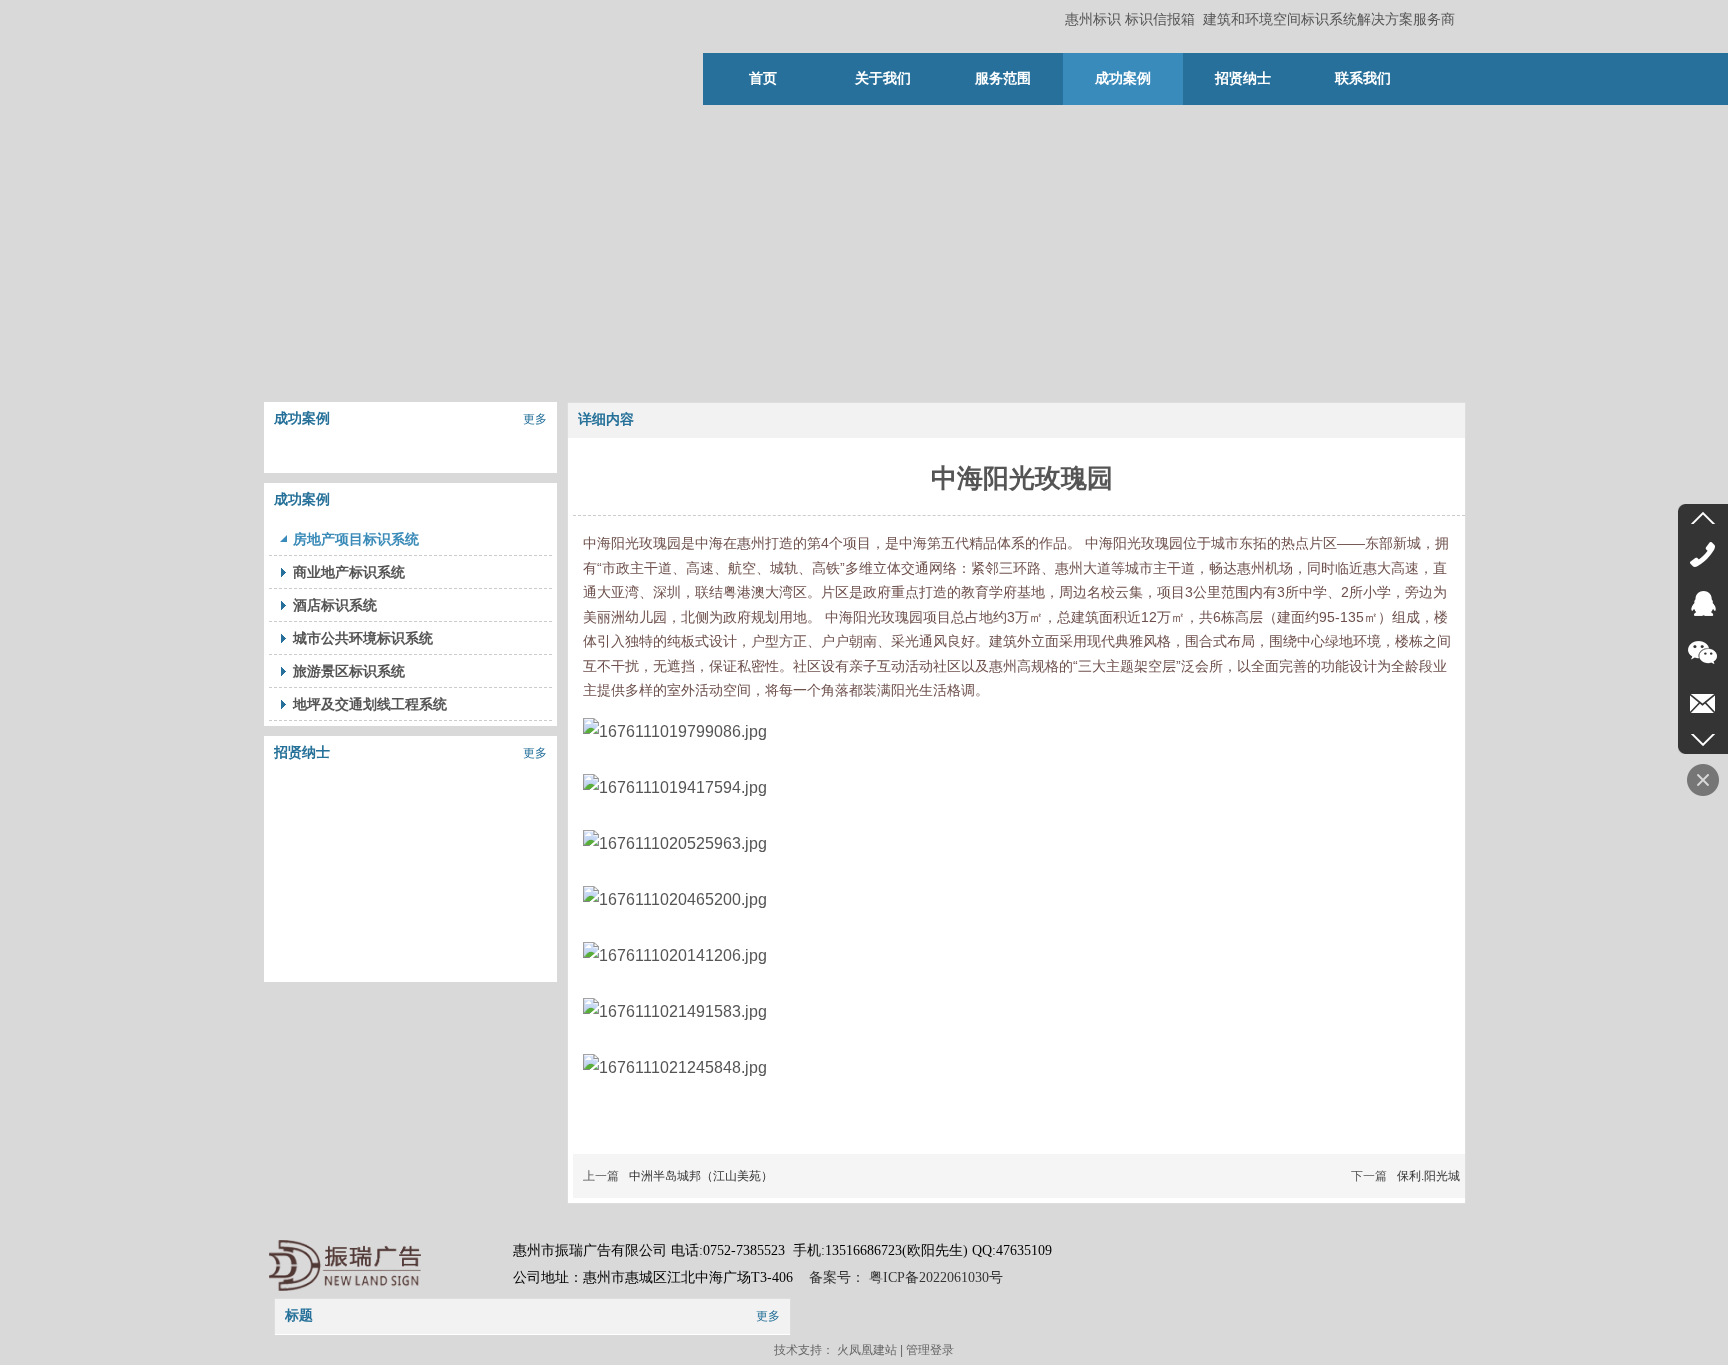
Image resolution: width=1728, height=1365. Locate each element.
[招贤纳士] (410, 784)
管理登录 (930, 1350)
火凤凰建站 (867, 1350)
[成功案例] (410, 450)
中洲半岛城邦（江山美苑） (701, 1176)
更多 (535, 419)
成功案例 (302, 418)
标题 (299, 1315)
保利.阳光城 (1428, 1176)
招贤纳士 (302, 752)
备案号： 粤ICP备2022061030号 (904, 1277)
